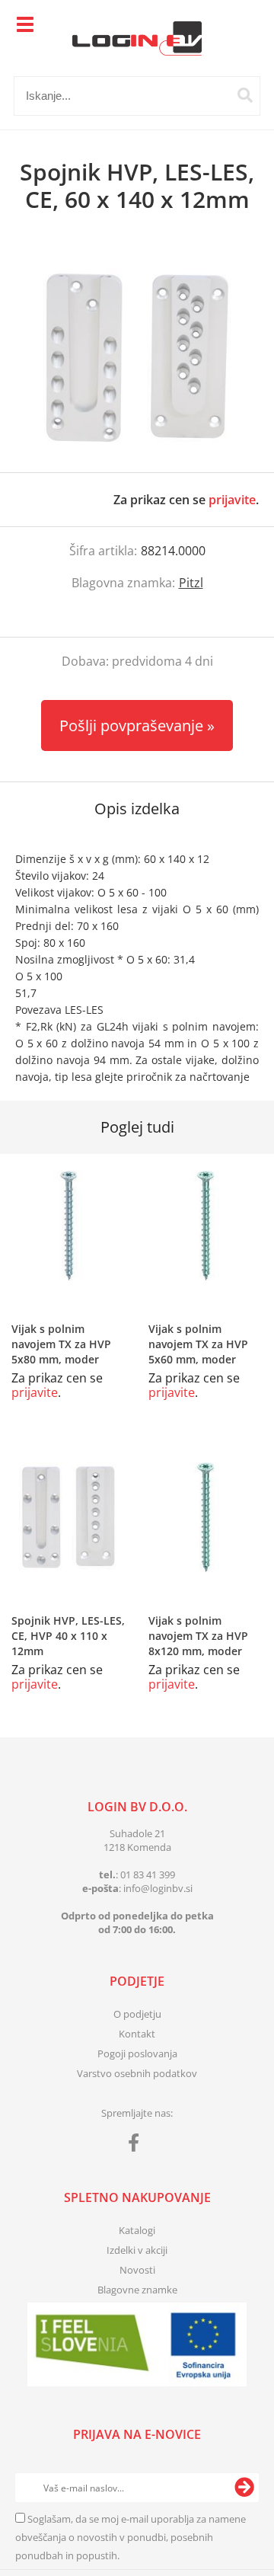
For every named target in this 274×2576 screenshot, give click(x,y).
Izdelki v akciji (137, 2250)
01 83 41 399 (148, 1874)
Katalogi (137, 2230)
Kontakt (137, 2034)
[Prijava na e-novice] (244, 2488)
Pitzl (191, 583)
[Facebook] (137, 2146)
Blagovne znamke (137, 2290)
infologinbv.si (158, 1888)
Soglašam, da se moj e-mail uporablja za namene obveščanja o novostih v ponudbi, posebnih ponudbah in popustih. (131, 2537)
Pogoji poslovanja (137, 2053)
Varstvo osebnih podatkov (137, 2073)
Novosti (137, 2270)
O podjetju (137, 2014)
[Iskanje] (245, 95)
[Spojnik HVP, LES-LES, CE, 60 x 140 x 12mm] (137, 358)
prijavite (232, 500)
